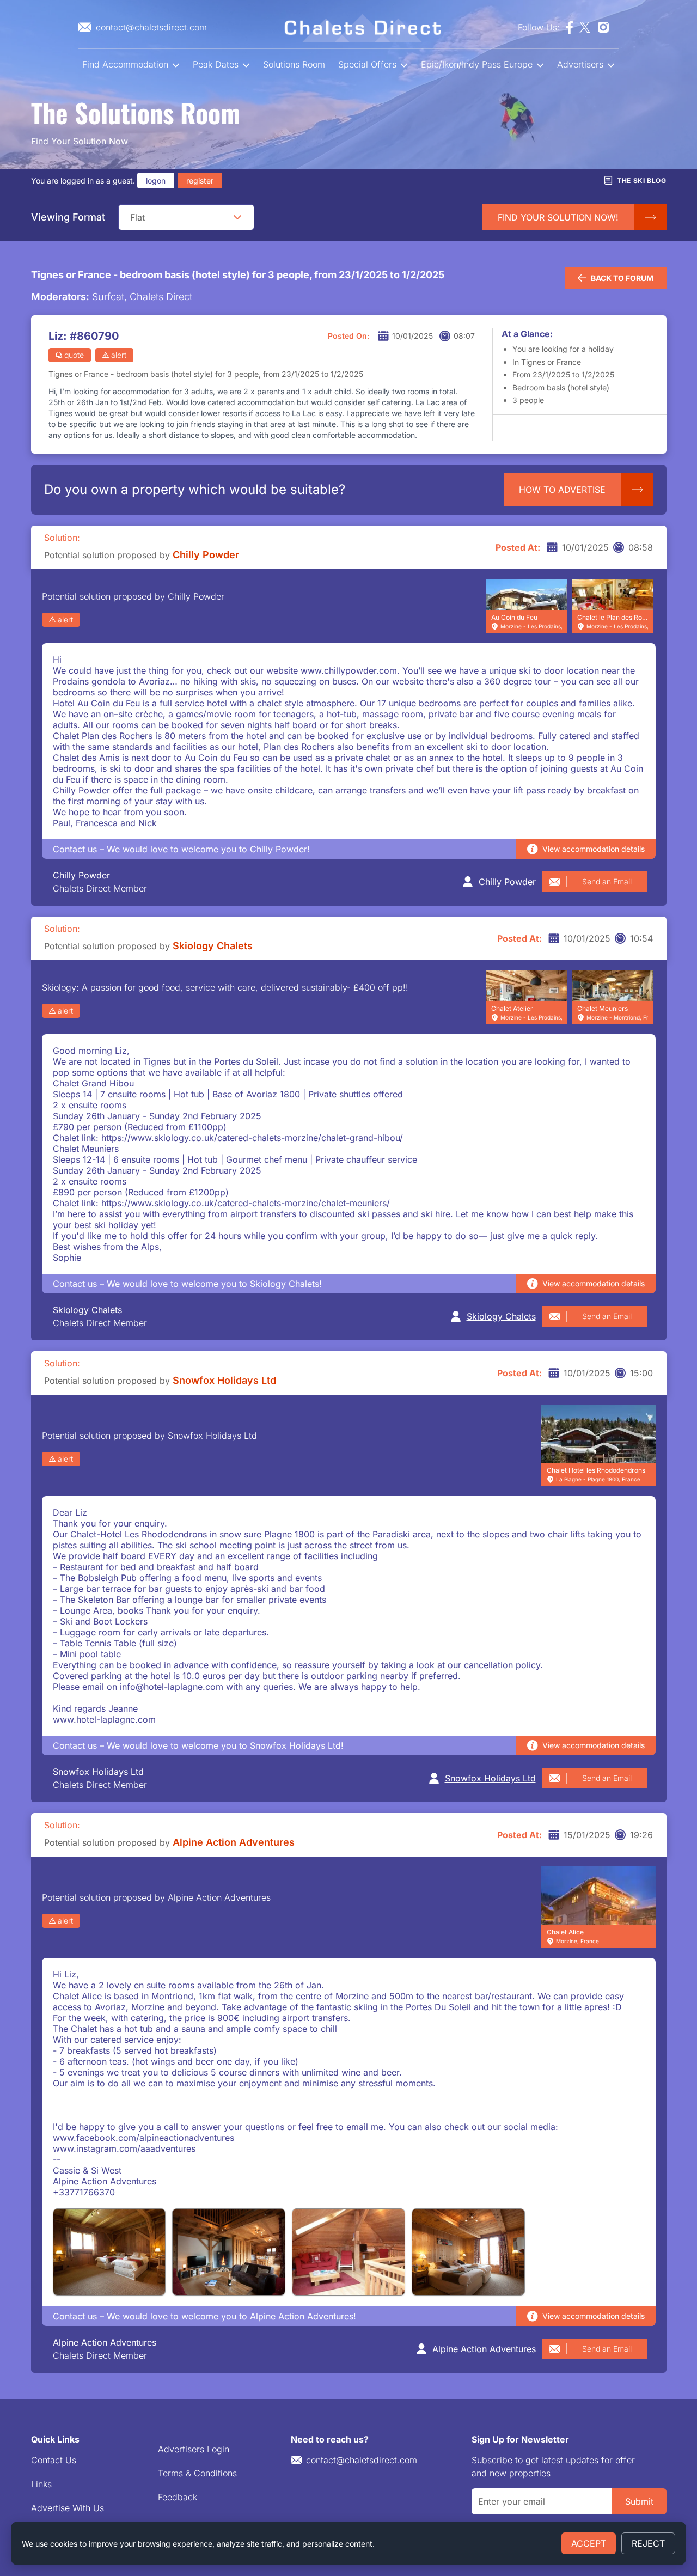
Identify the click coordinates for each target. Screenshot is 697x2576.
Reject (648, 2543)
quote (74, 355)
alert (119, 355)
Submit (639, 2501)
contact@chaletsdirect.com (362, 2460)
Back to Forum (622, 278)
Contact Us (54, 2460)
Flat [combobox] (137, 217)
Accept (589, 2543)
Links (41, 2484)
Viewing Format (68, 217)
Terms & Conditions (197, 2473)
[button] (237, 217)
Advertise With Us (68, 2508)
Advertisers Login (194, 2449)
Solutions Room (294, 64)
